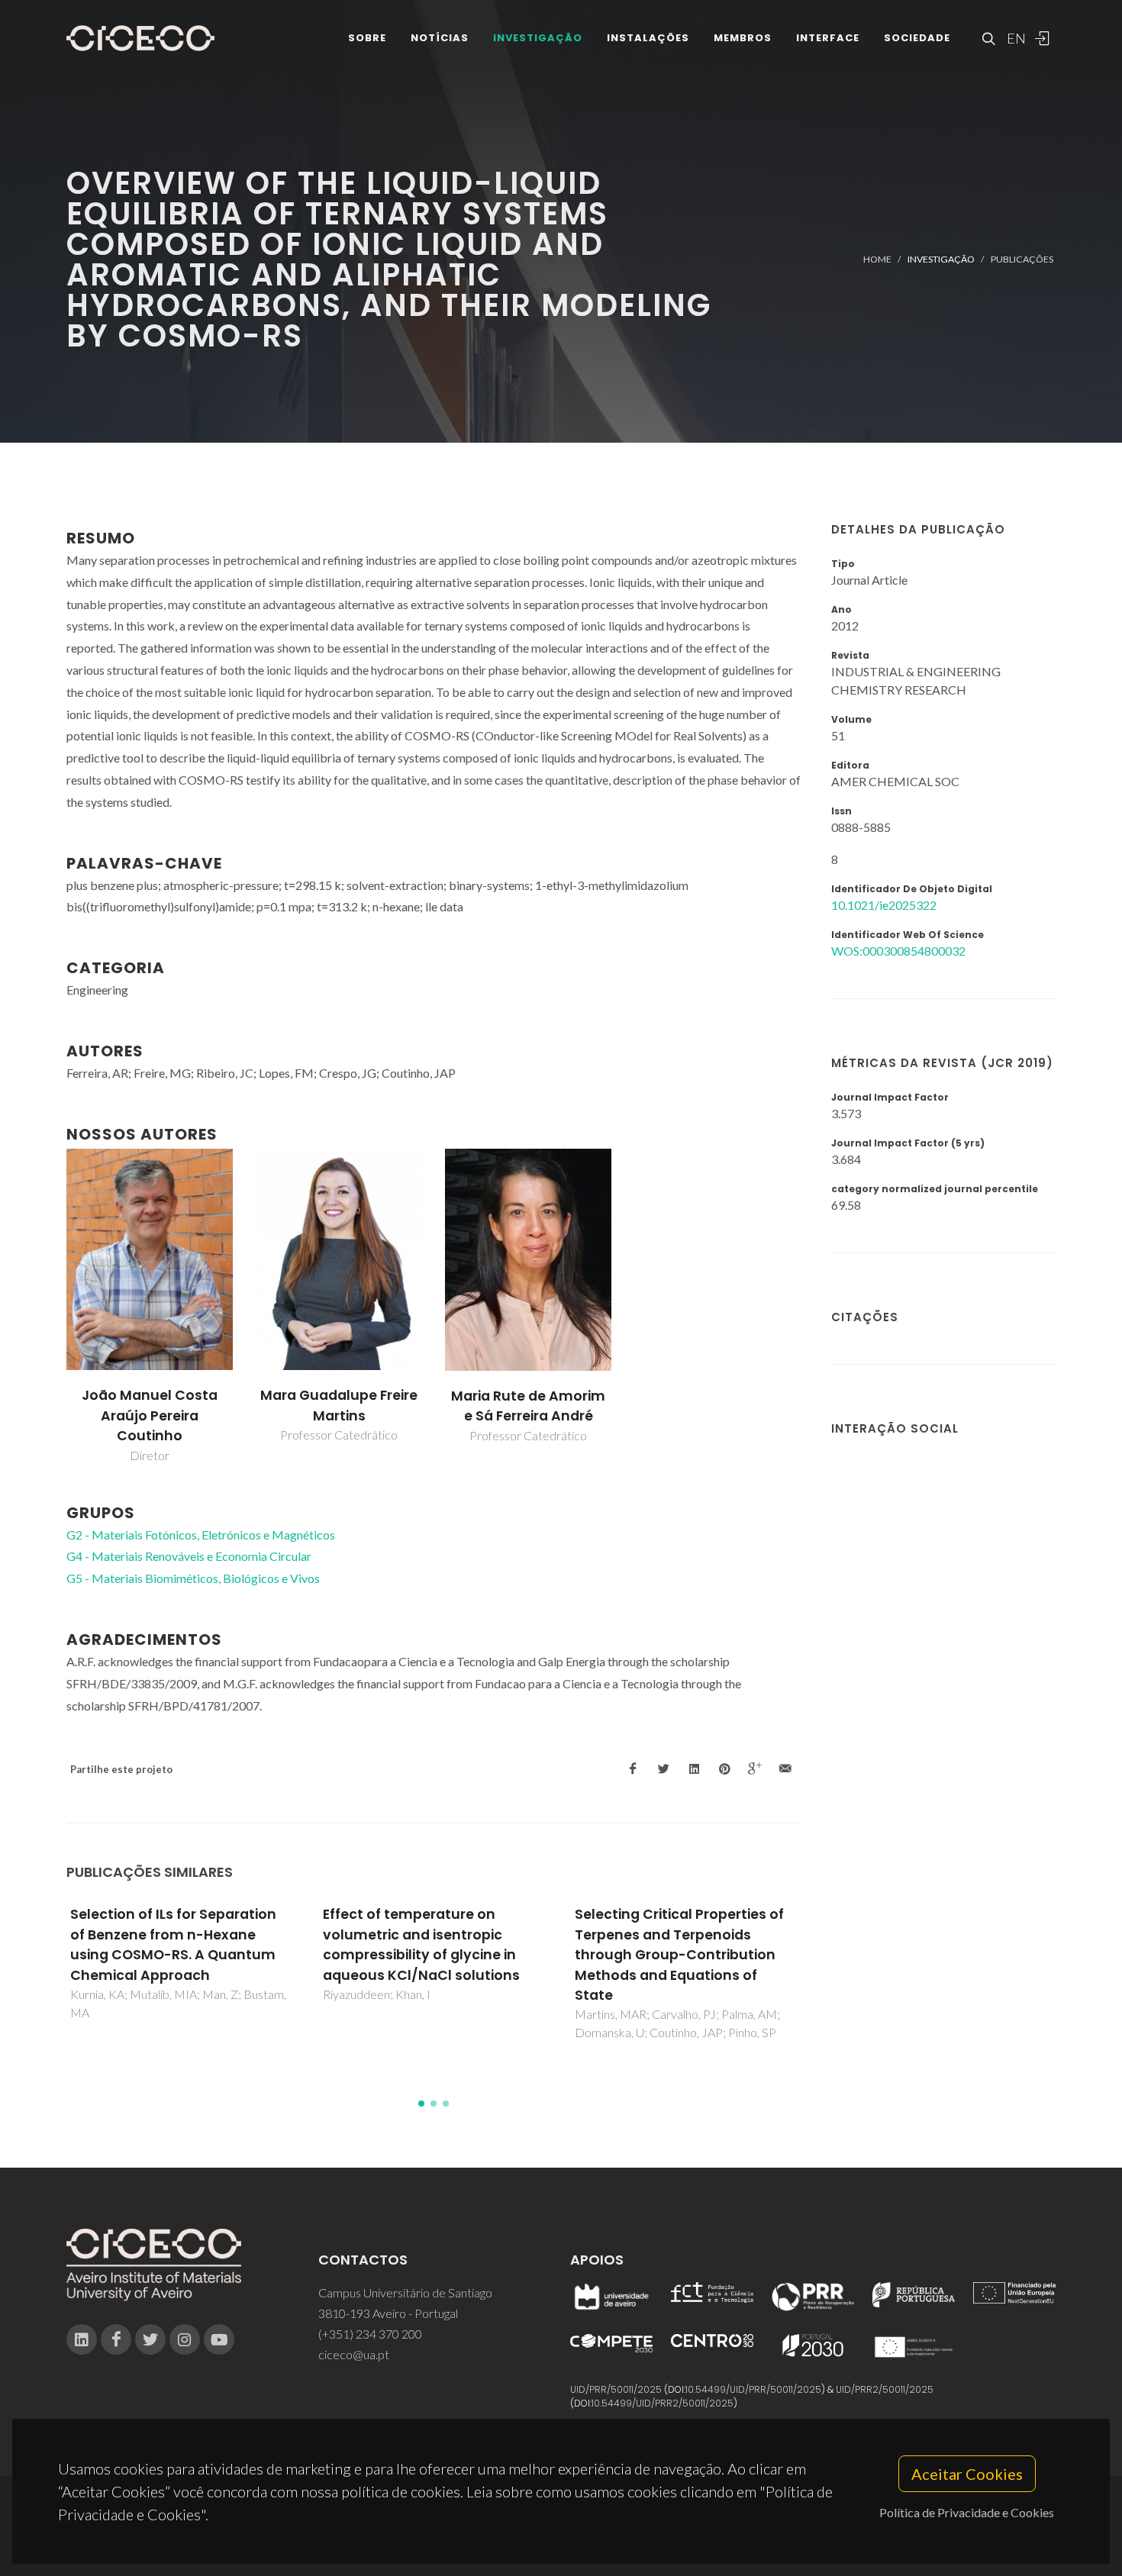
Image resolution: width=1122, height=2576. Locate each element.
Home (877, 259)
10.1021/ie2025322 (884, 905)
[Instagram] (185, 2339)
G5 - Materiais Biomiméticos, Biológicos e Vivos (193, 1578)
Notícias (440, 38)
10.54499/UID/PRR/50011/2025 (753, 2389)
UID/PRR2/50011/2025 (885, 2389)
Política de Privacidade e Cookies (967, 2512)
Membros (743, 38)
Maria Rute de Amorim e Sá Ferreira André (528, 1406)
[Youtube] (219, 2339)
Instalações (648, 38)
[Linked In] (82, 2339)
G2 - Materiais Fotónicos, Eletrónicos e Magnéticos (201, 1535)
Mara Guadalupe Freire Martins (339, 1405)
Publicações (1022, 259)
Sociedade (917, 38)
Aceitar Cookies (967, 2474)
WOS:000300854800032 (898, 951)
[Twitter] (150, 2339)
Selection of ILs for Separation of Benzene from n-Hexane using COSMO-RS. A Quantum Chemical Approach (173, 1944)
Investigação (538, 38)
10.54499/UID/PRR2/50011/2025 (663, 2403)
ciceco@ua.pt (354, 2354)
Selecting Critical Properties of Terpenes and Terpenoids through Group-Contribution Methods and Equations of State (679, 1955)
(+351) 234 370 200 (370, 2334)
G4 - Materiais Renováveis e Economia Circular (189, 1556)
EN (1014, 38)
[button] (421, 2104)
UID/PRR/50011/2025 (616, 2389)
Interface (828, 38)
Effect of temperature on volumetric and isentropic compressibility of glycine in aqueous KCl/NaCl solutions (421, 1944)
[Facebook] (116, 2339)
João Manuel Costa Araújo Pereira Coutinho (150, 1415)
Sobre (367, 38)
